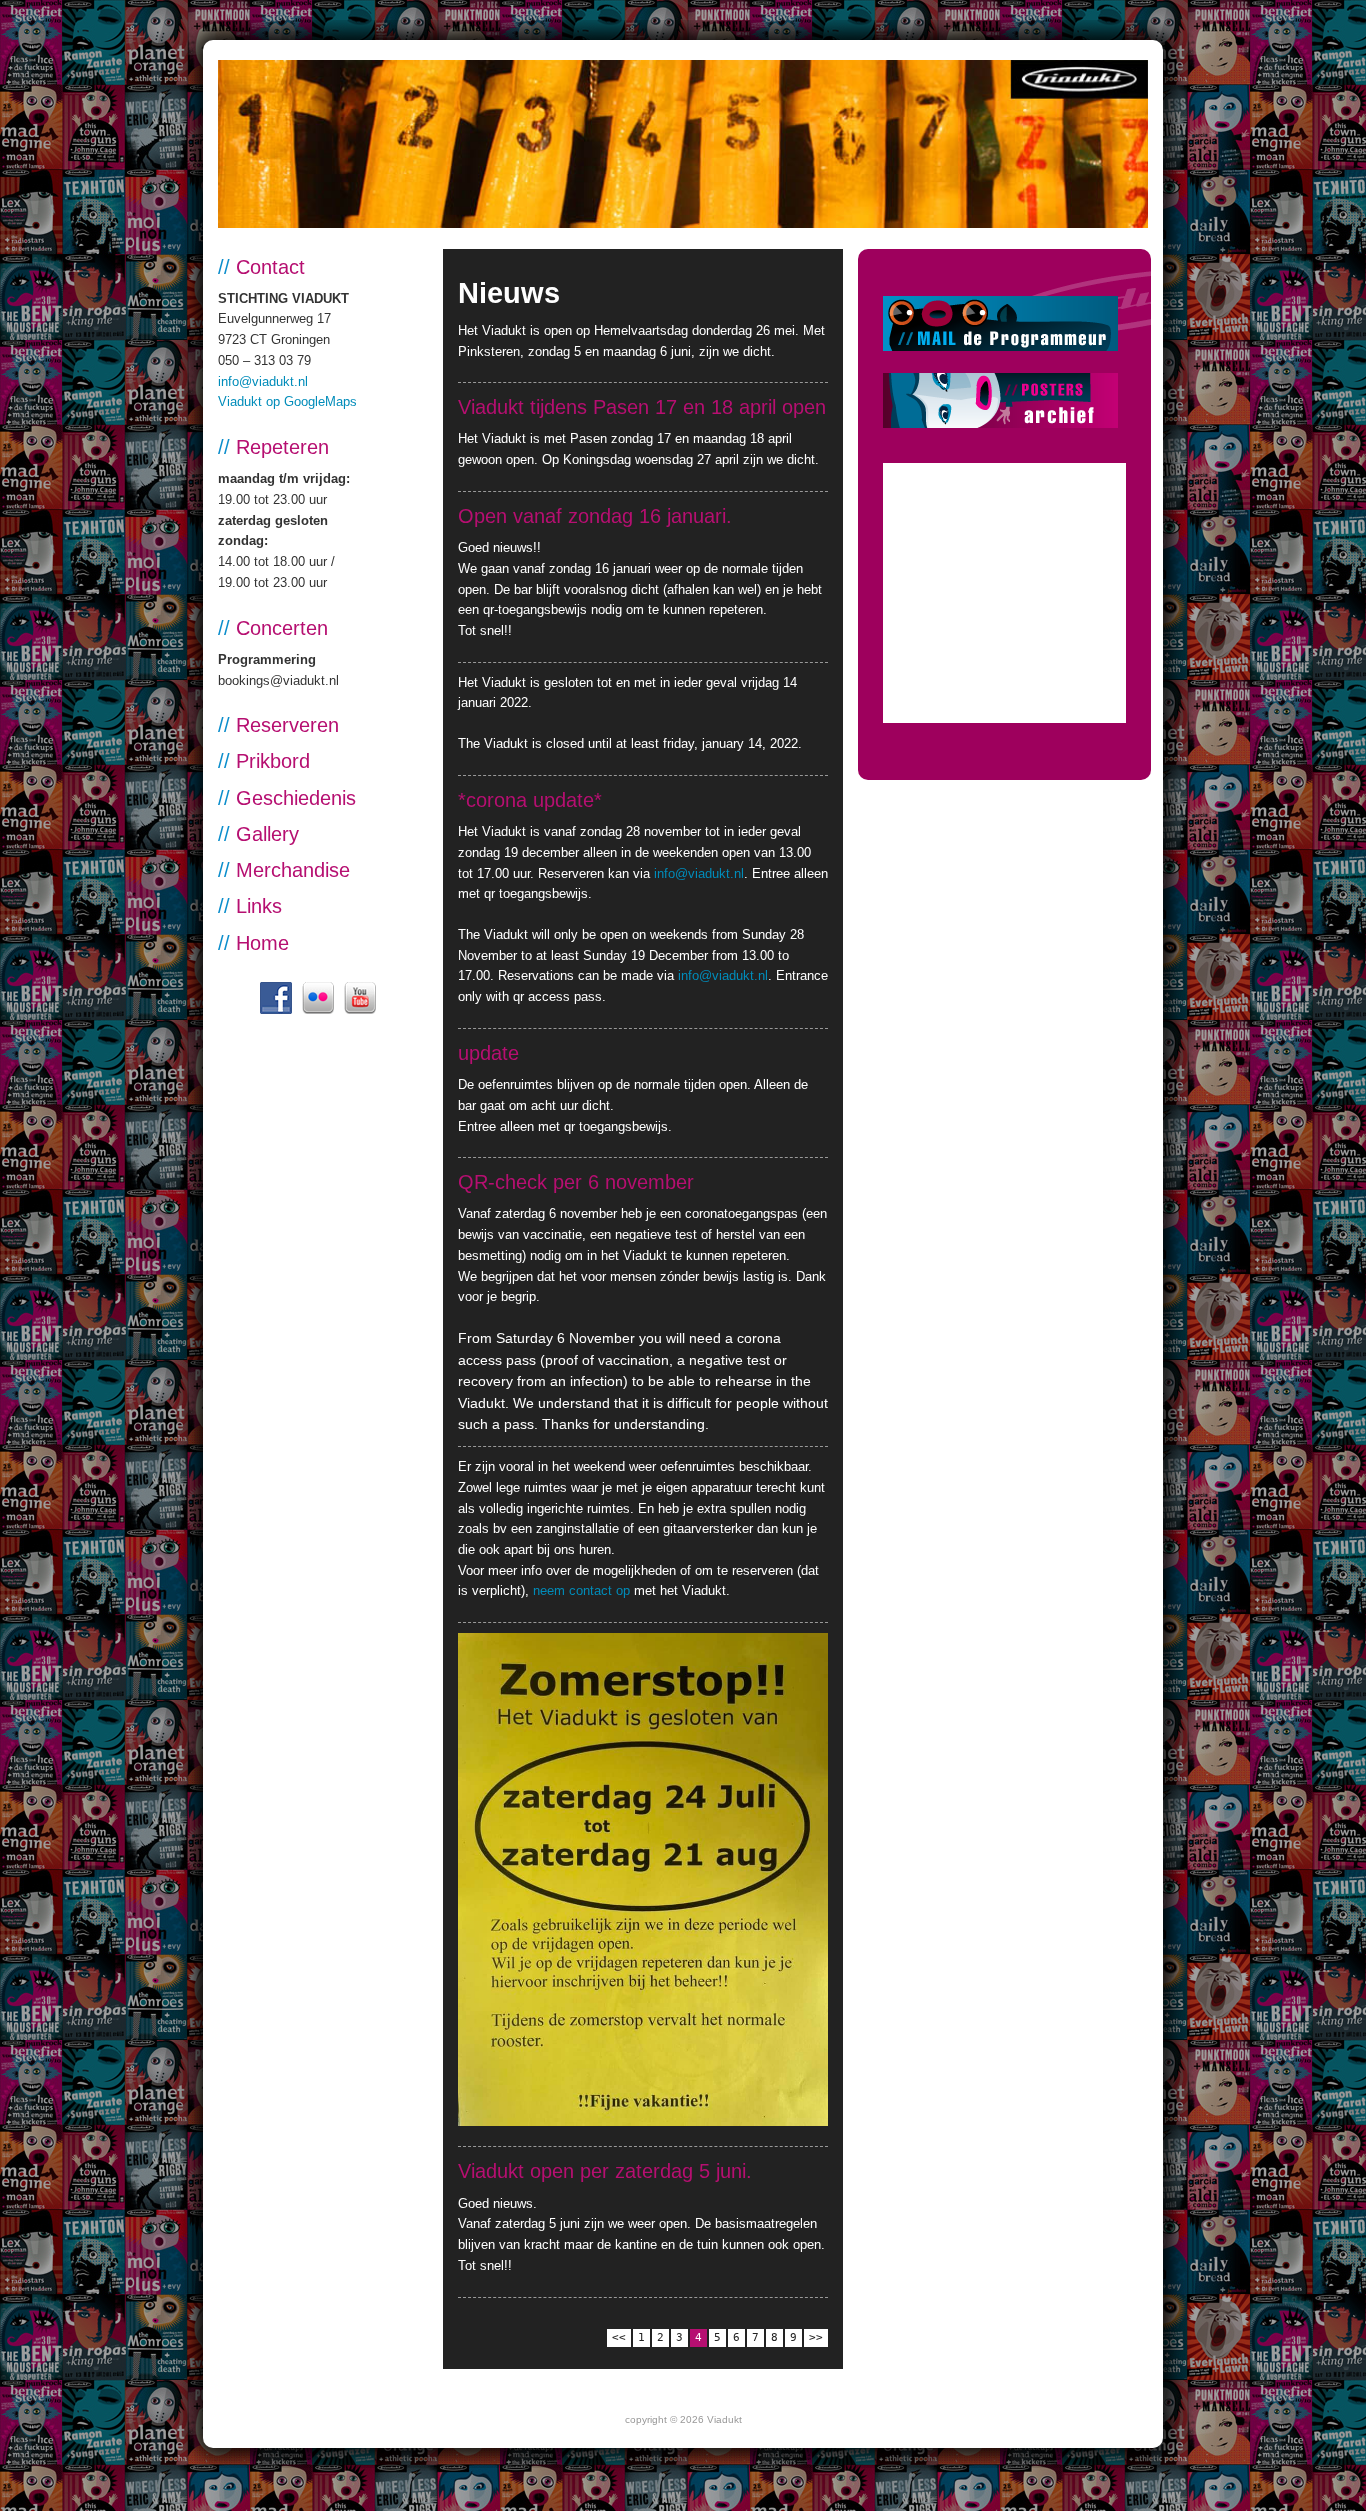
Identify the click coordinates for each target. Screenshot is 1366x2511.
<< (619, 2337)
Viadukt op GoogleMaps (287, 401)
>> (816, 2337)
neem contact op (581, 1590)
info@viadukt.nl (263, 381)
